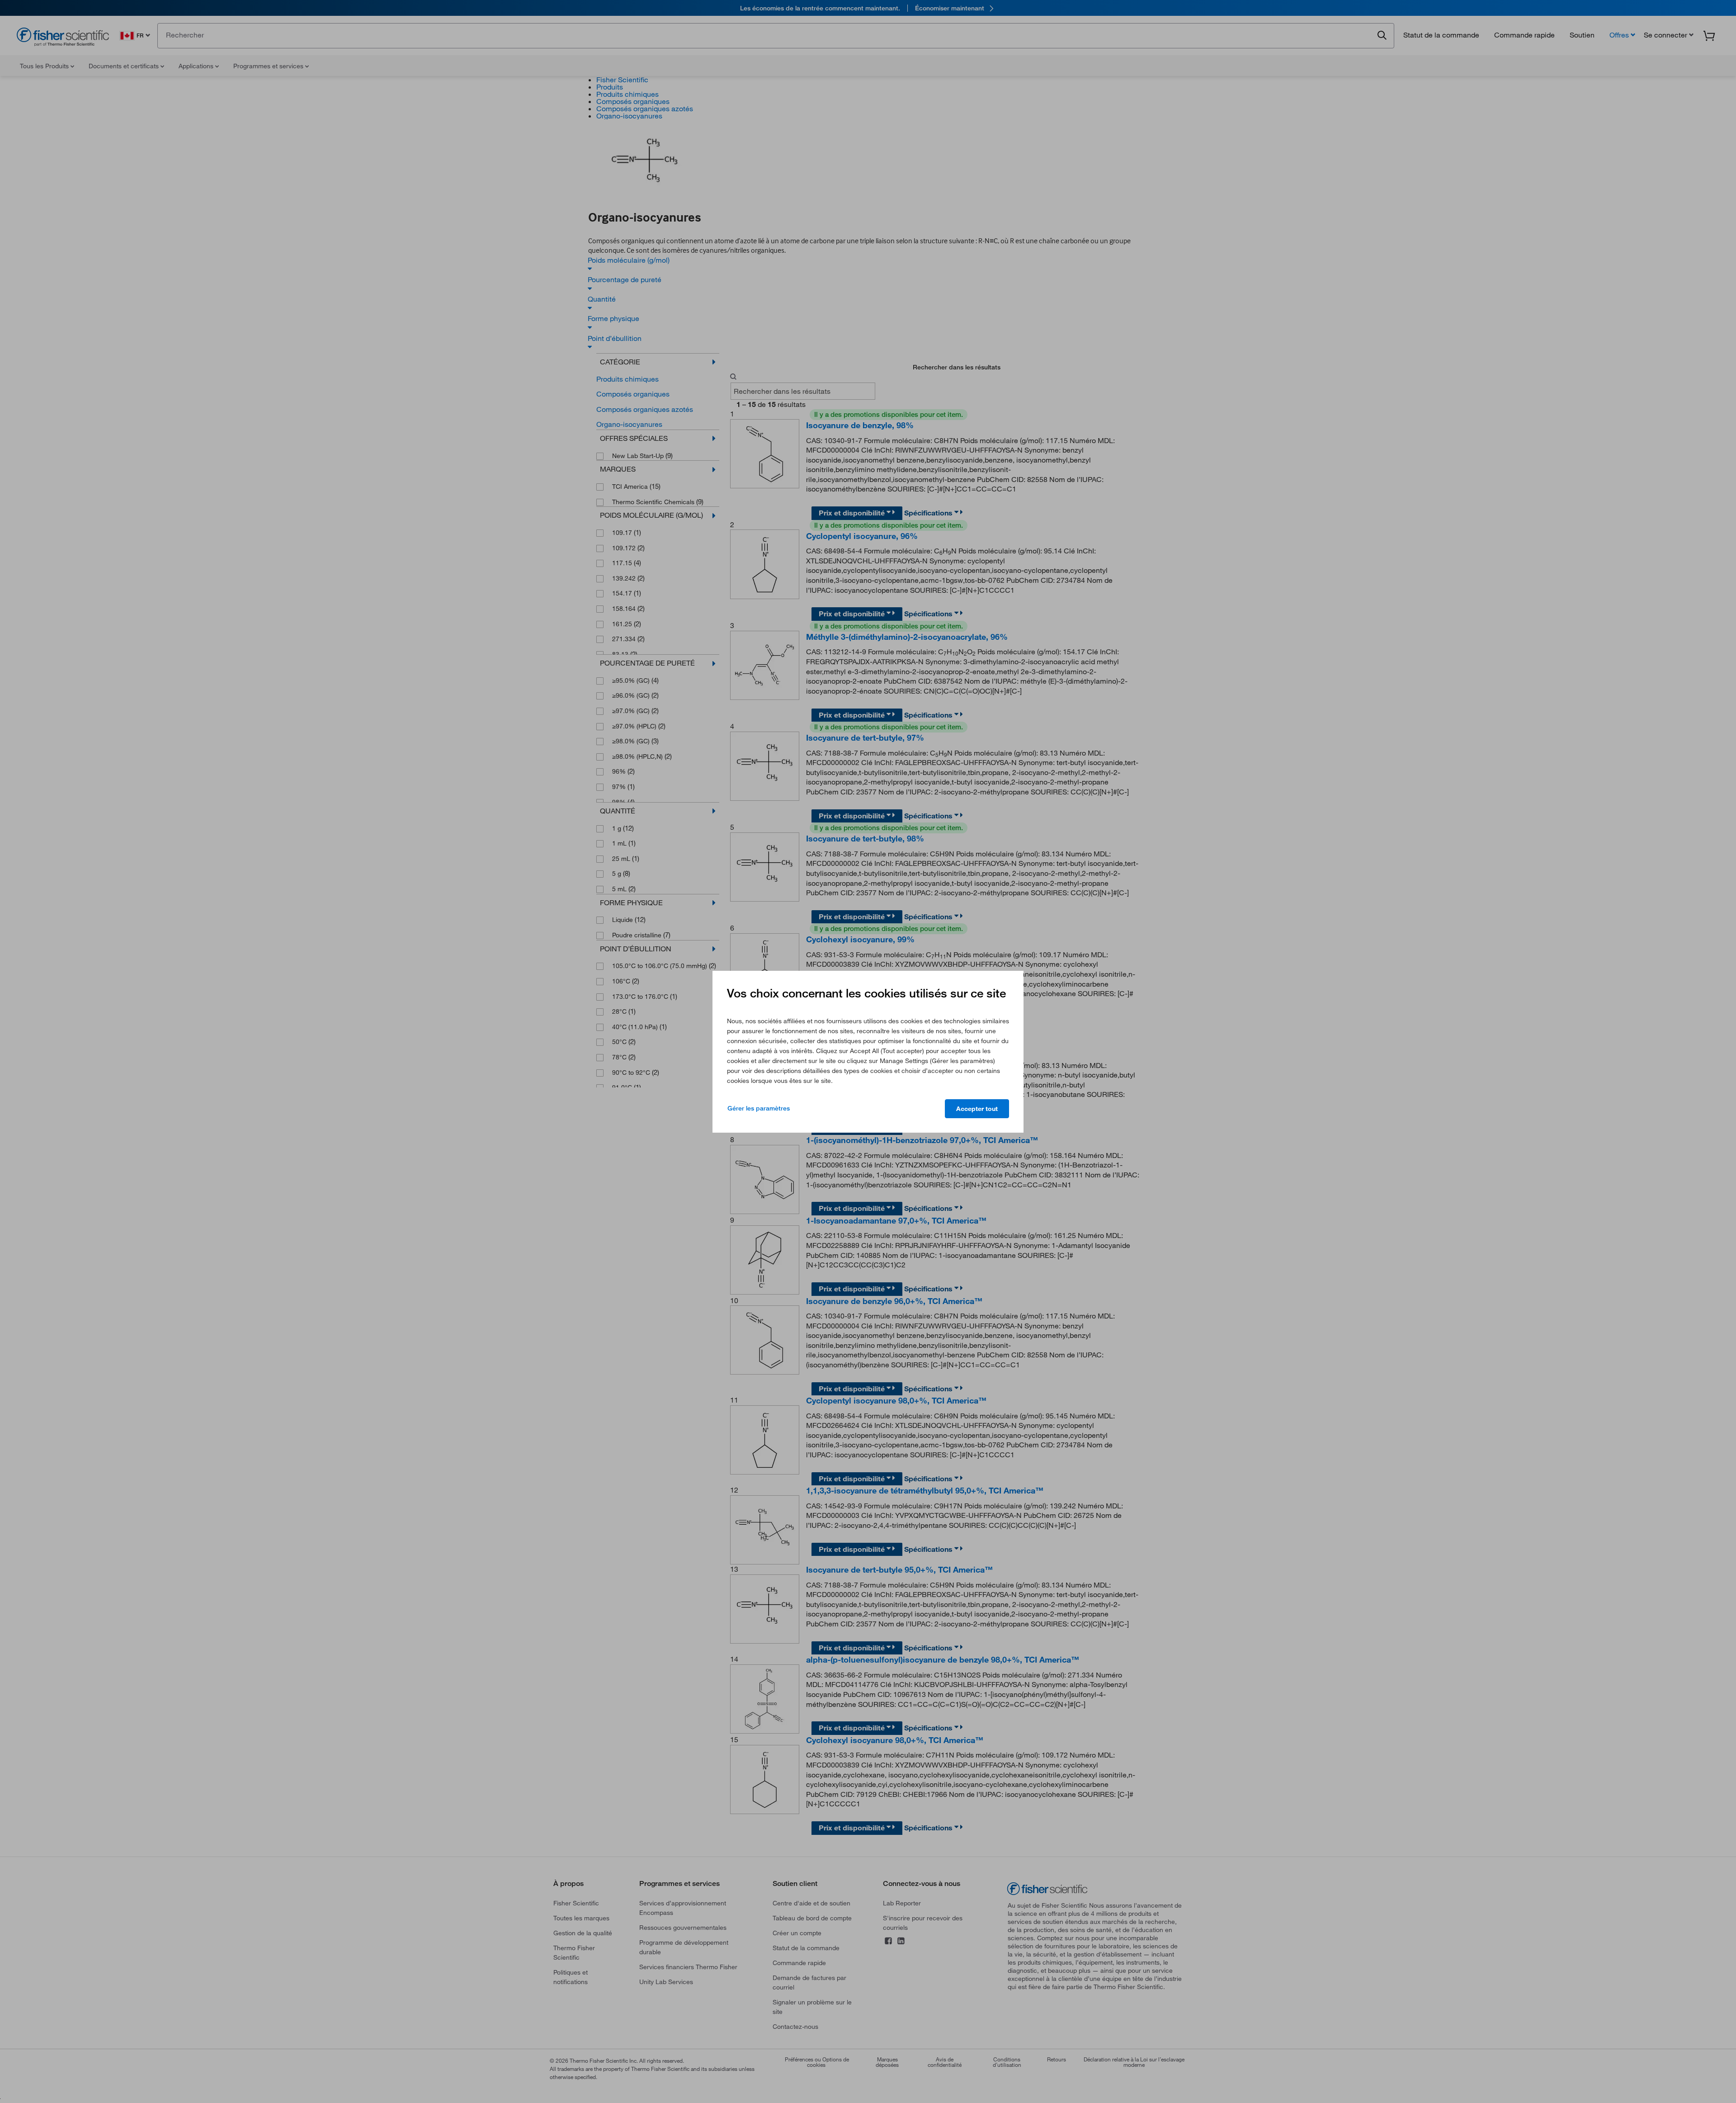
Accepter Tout (977, 1109)
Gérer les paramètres (759, 1108)
